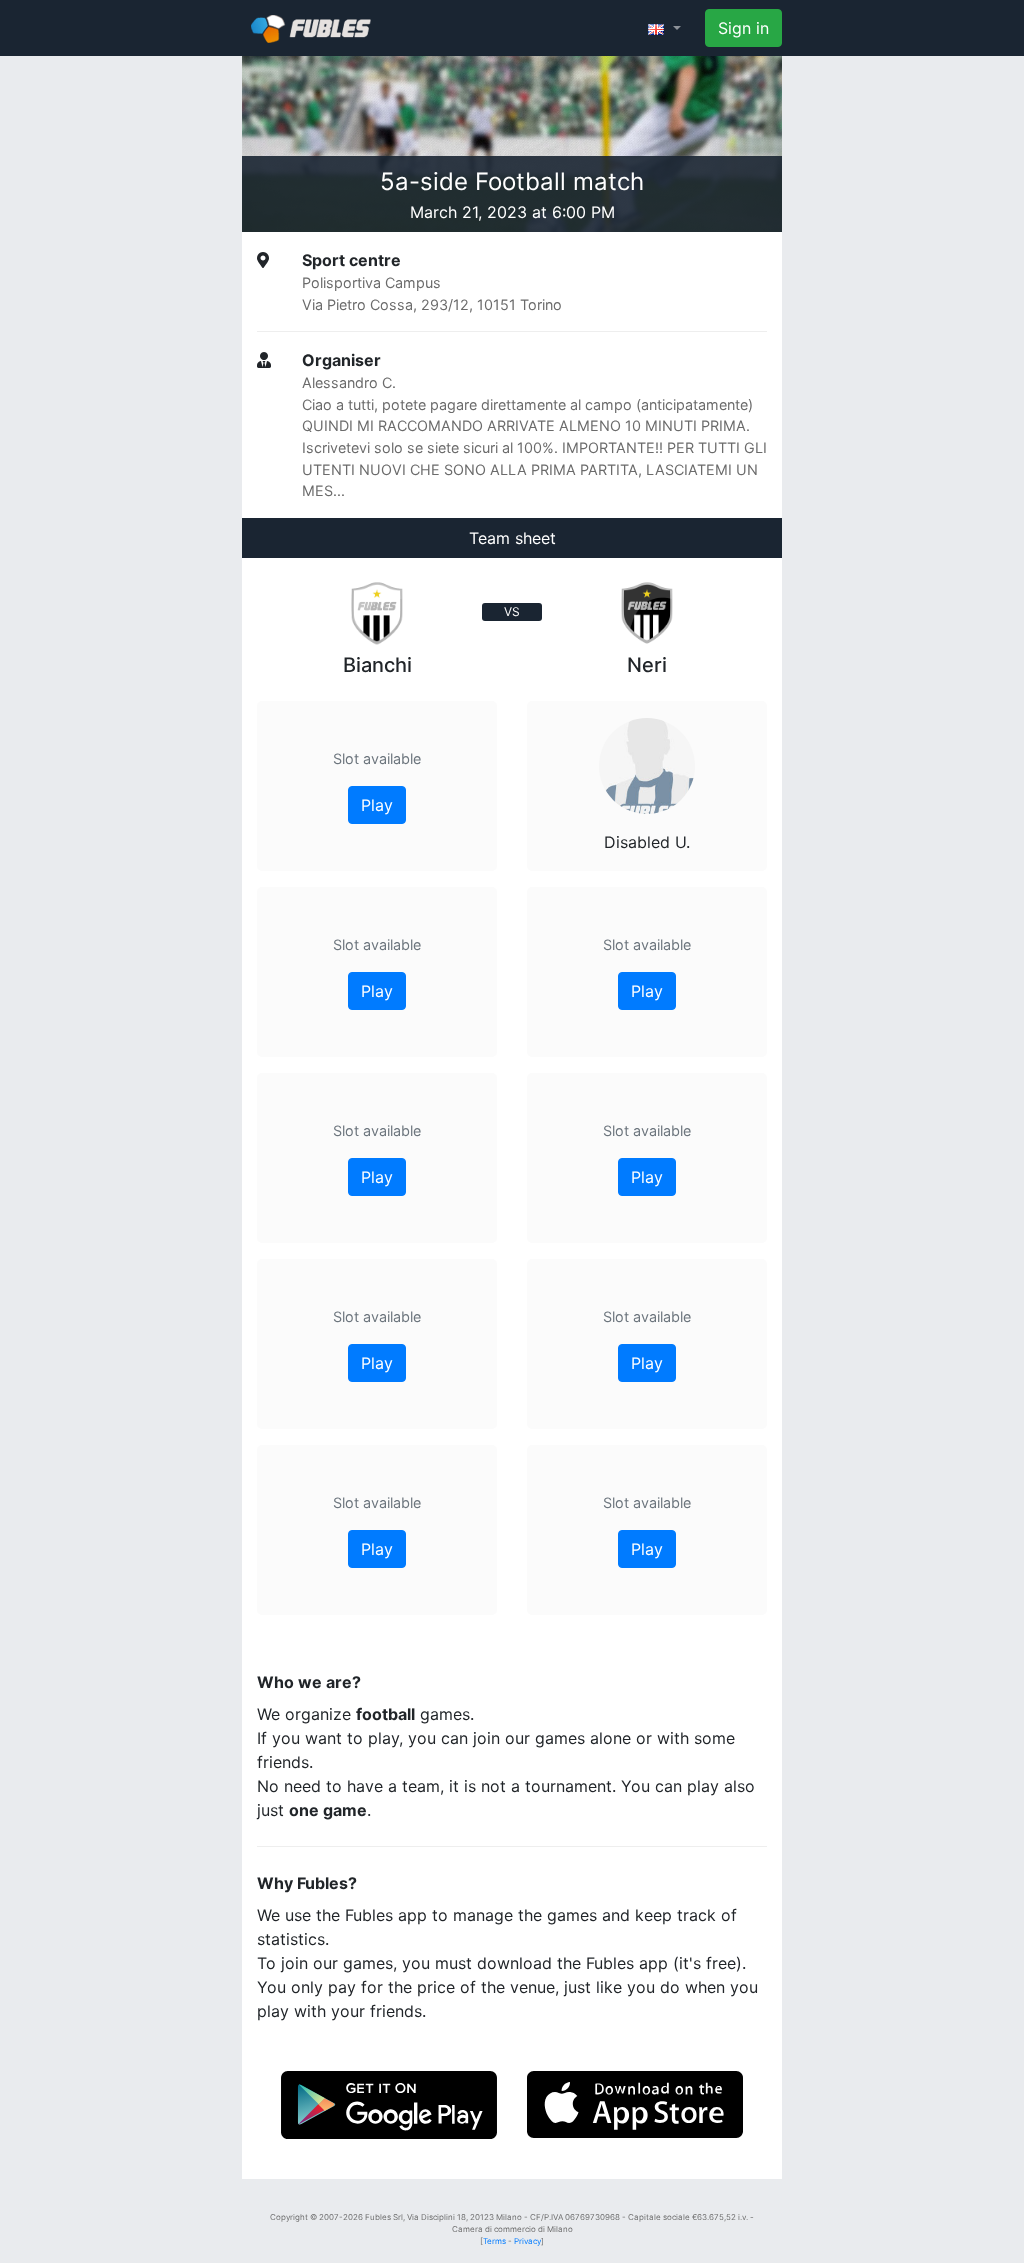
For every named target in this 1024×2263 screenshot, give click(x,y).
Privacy (527, 2241)
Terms (494, 2241)
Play (377, 805)
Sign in (743, 28)
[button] (664, 28)
